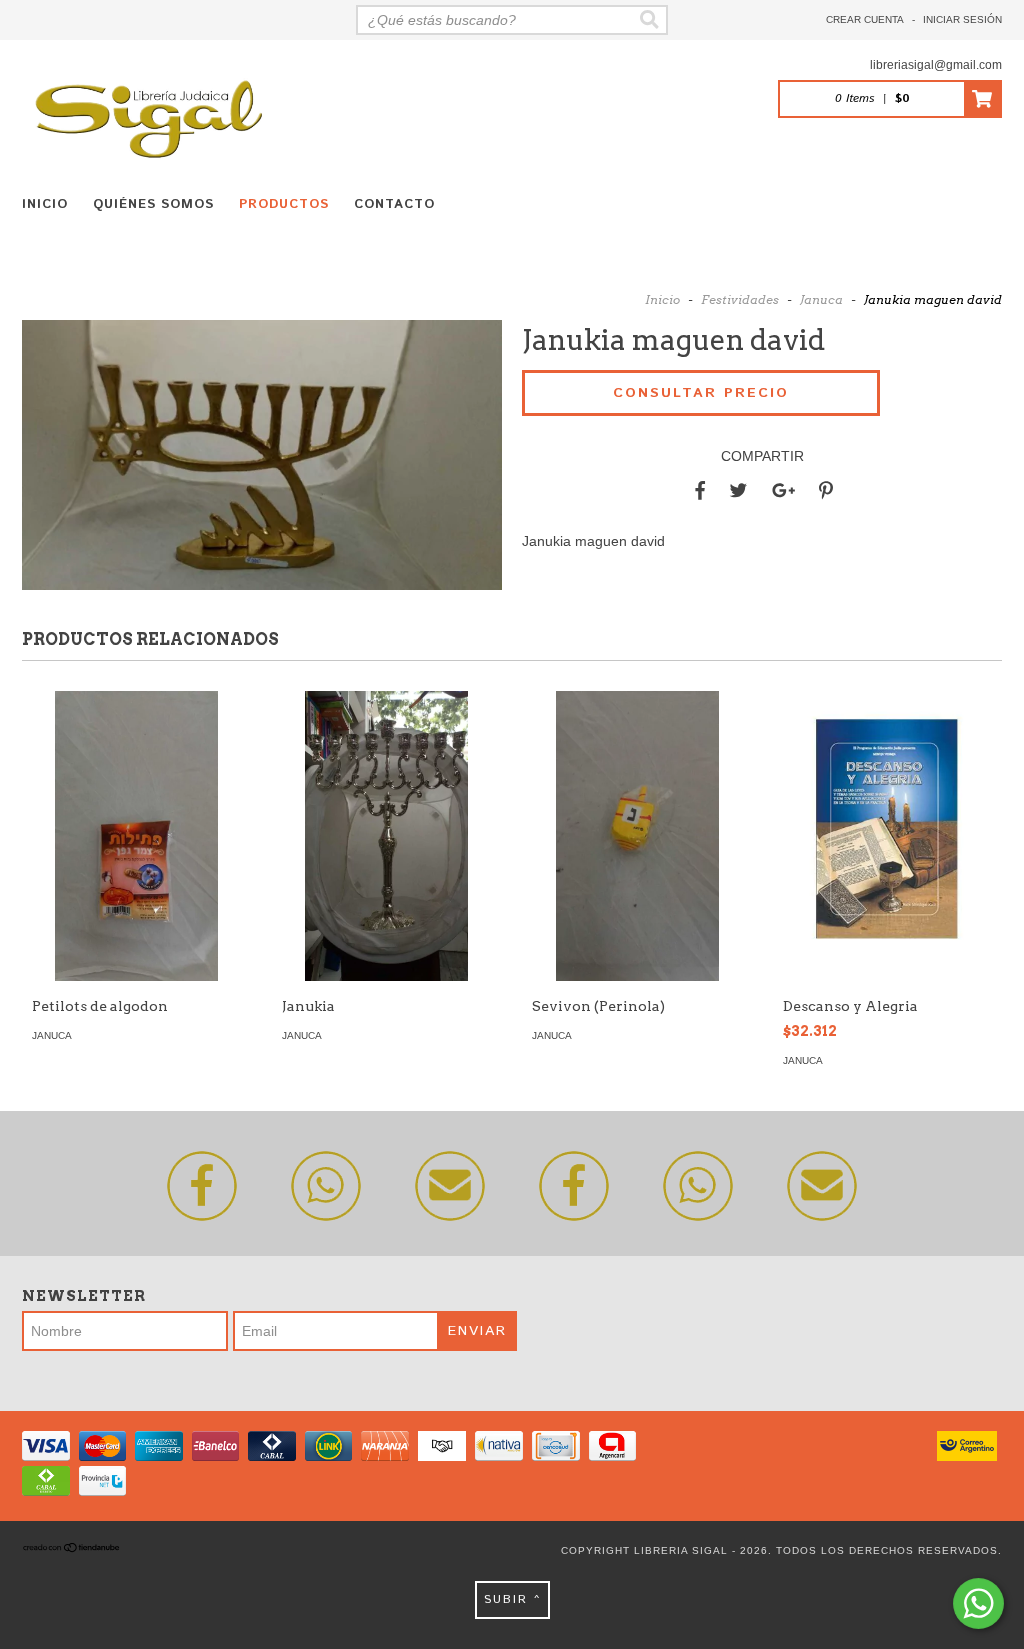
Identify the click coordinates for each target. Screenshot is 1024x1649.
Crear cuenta (865, 19)
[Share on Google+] (783, 491)
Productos (284, 204)
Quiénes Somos (153, 204)
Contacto (394, 204)
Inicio (45, 204)
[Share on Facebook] (700, 491)
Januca (821, 299)
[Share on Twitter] (738, 491)
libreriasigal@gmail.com (936, 65)
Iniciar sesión (962, 19)
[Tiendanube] (72, 1550)
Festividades (740, 299)
